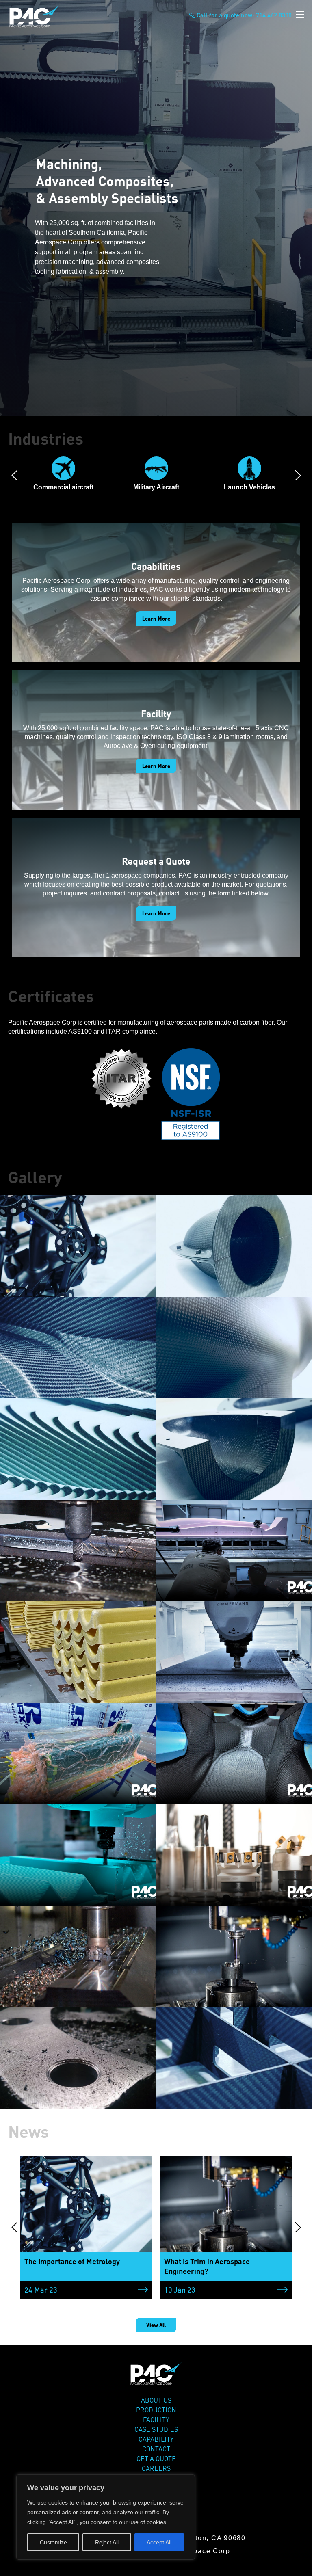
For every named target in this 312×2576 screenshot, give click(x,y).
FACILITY (156, 2420)
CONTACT (156, 2449)
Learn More (156, 619)
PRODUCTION (156, 2410)
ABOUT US (156, 2400)
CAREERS (156, 2468)
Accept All (159, 2542)
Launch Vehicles (156, 487)
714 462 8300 (274, 15)
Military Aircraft (63, 487)
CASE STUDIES (156, 2429)
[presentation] (14, 476)
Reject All (107, 2542)
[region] (106, 2517)
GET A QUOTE (156, 2459)
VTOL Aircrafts (249, 487)
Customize (53, 2542)
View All (156, 2325)
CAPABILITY (156, 2439)
